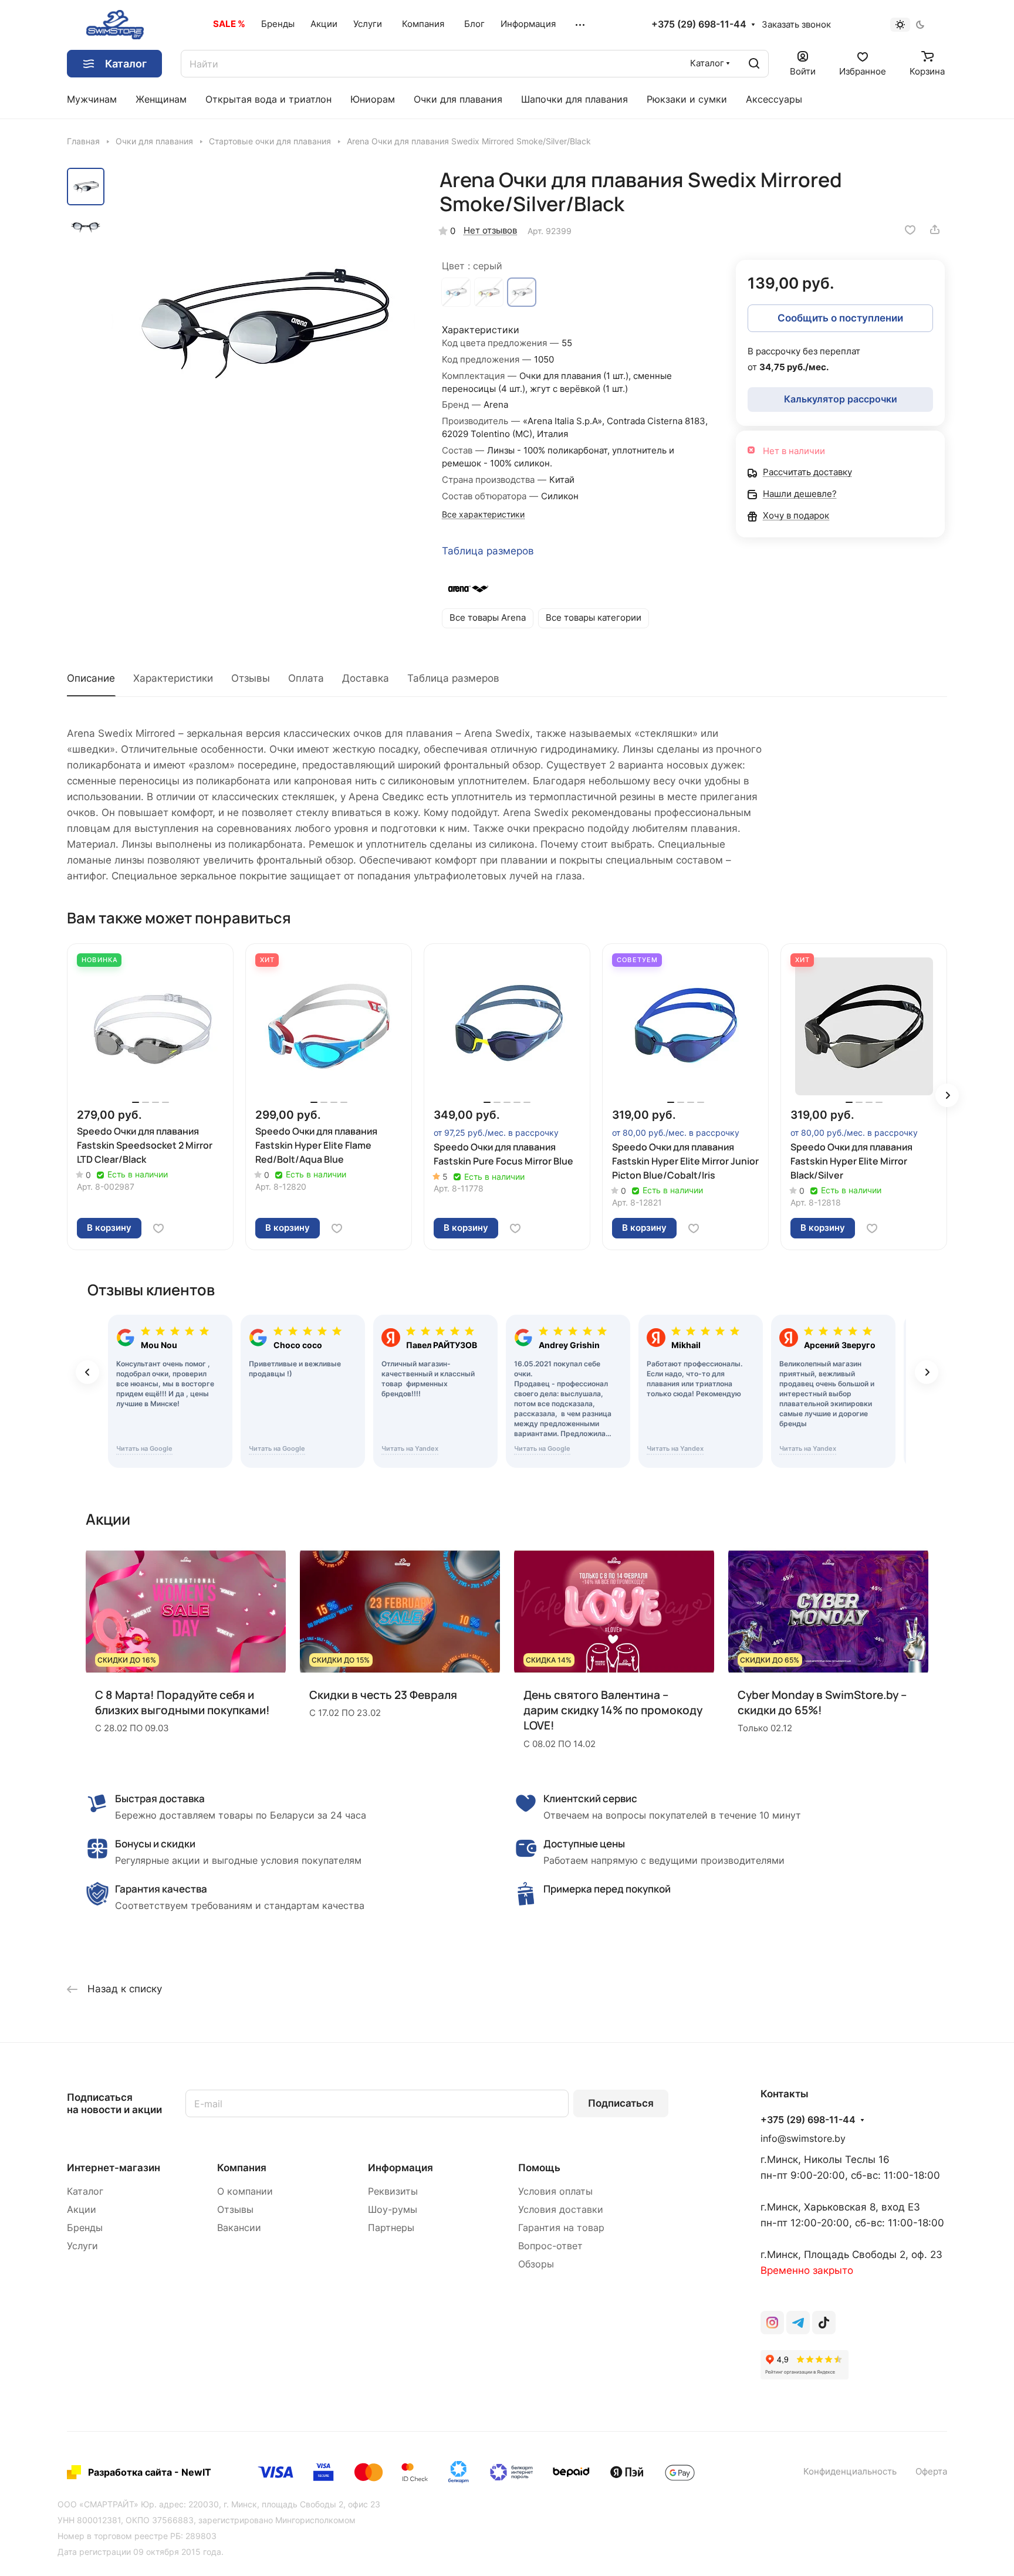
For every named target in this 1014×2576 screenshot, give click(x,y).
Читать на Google (144, 1448)
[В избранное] (910, 229)
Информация (400, 2168)
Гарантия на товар (561, 2228)
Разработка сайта (130, 2472)
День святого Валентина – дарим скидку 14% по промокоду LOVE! (613, 1710)
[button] (947, 1095)
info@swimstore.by (803, 2139)
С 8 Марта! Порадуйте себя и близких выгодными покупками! (182, 1702)
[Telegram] (798, 2323)
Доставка (366, 678)
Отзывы (251, 678)
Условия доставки (561, 2210)
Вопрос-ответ (550, 2246)
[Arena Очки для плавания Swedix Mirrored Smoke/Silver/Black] (263, 320)
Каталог (85, 2191)
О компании (245, 2191)
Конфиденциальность (850, 2472)
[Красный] (489, 292)
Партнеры (391, 2228)
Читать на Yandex (410, 1448)
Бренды (85, 2228)
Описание (91, 678)
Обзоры (536, 2264)
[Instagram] (772, 2323)
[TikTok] (824, 2323)
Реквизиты (393, 2191)
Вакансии (239, 2228)
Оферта (931, 2472)
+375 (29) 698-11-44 (699, 25)
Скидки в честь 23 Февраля (383, 1695)
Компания (242, 2168)
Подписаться (621, 2103)
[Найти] (754, 64)
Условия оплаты (555, 2191)
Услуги (82, 2246)
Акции (82, 2210)
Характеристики (173, 678)
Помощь (539, 2168)
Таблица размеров (488, 551)
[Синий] (456, 292)
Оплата (306, 678)
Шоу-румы (393, 2210)
